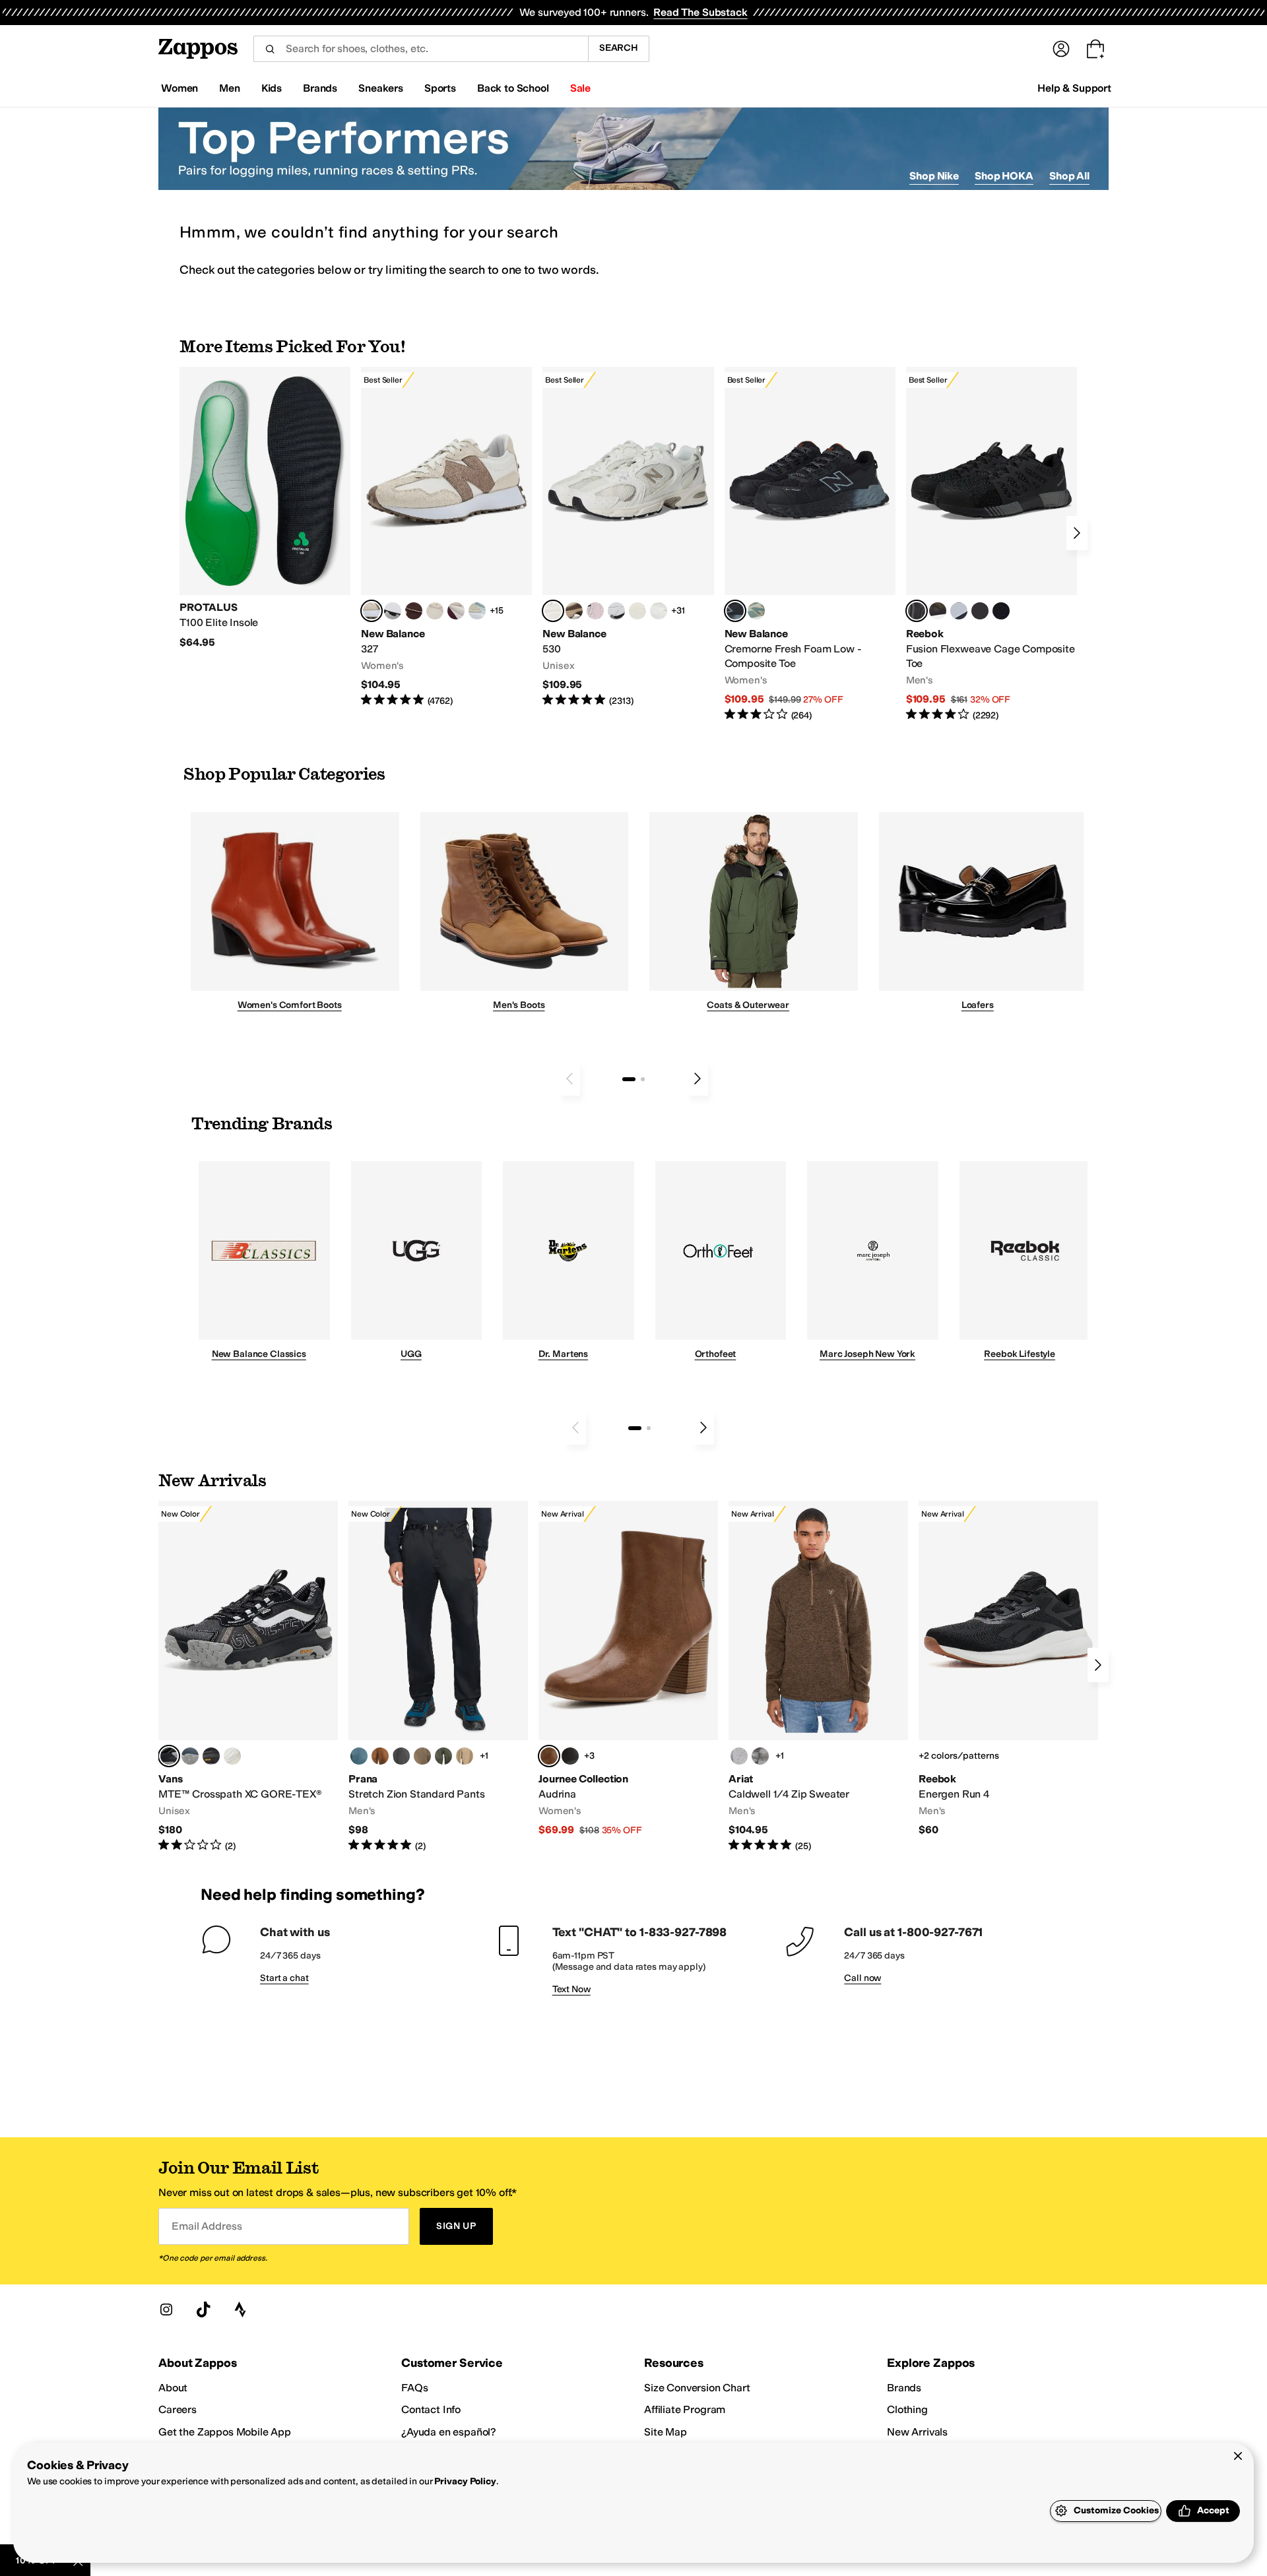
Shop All (1069, 176)
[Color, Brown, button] (938, 611)
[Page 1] (629, 1079)
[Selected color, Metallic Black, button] (169, 1756)
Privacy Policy (465, 2481)
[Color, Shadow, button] (401, 1756)
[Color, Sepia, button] (380, 1756)
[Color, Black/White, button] (1001, 611)
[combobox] (421, 49)
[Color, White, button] (232, 1756)
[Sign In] (1061, 49)
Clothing (907, 2409)
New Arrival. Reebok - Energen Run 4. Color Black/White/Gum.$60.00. (1008, 1669)
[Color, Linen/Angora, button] (435, 611)
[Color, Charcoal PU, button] (570, 1756)
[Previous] (569, 1079)
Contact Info (431, 2409)
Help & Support (1074, 88)
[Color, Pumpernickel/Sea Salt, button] (414, 611)
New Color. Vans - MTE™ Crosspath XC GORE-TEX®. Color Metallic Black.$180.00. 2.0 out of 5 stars (248, 1677)
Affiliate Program (685, 2409)
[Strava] (240, 2309)
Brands (904, 2388)
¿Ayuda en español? (449, 2432)
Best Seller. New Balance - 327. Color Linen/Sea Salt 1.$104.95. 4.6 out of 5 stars (446, 537)
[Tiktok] (203, 2309)
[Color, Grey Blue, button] (359, 1756)
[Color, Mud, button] (422, 1756)
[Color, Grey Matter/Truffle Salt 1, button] (637, 611)
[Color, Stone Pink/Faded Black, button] (595, 611)
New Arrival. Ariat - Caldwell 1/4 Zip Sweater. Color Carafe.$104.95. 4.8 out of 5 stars (818, 1677)
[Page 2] (643, 1079)
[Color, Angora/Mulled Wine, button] (456, 611)
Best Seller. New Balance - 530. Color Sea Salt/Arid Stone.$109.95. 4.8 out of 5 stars (628, 537)
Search (619, 48)
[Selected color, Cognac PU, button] (549, 1756)
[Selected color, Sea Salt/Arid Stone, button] (553, 611)
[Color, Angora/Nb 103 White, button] (477, 611)
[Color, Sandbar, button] (465, 1756)
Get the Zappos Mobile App (225, 2432)
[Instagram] (166, 2309)
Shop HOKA (1004, 176)
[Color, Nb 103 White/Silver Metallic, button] (616, 611)
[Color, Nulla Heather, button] (739, 1756)
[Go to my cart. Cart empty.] (1095, 49)
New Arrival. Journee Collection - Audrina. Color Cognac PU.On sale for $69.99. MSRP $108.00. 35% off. (628, 1669)
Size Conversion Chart (697, 2388)
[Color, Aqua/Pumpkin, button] (756, 611)
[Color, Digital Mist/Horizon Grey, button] (393, 611)
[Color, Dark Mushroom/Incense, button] (574, 611)
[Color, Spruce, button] (443, 1756)
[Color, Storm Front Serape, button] (760, 1756)
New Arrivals (917, 2432)
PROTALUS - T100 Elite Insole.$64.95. (265, 508)
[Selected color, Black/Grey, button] (735, 611)
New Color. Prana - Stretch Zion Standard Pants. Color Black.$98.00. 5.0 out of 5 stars (438, 1677)
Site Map (666, 2432)
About (173, 2388)
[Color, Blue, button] (980, 611)
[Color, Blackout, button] (211, 1756)
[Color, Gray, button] (959, 611)
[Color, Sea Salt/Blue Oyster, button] (659, 611)
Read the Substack (700, 12)
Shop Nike (934, 176)
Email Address (207, 2226)
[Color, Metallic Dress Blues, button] (190, 1756)
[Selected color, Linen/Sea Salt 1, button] (372, 611)
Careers (178, 2409)
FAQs (414, 2388)
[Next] (1077, 533)
